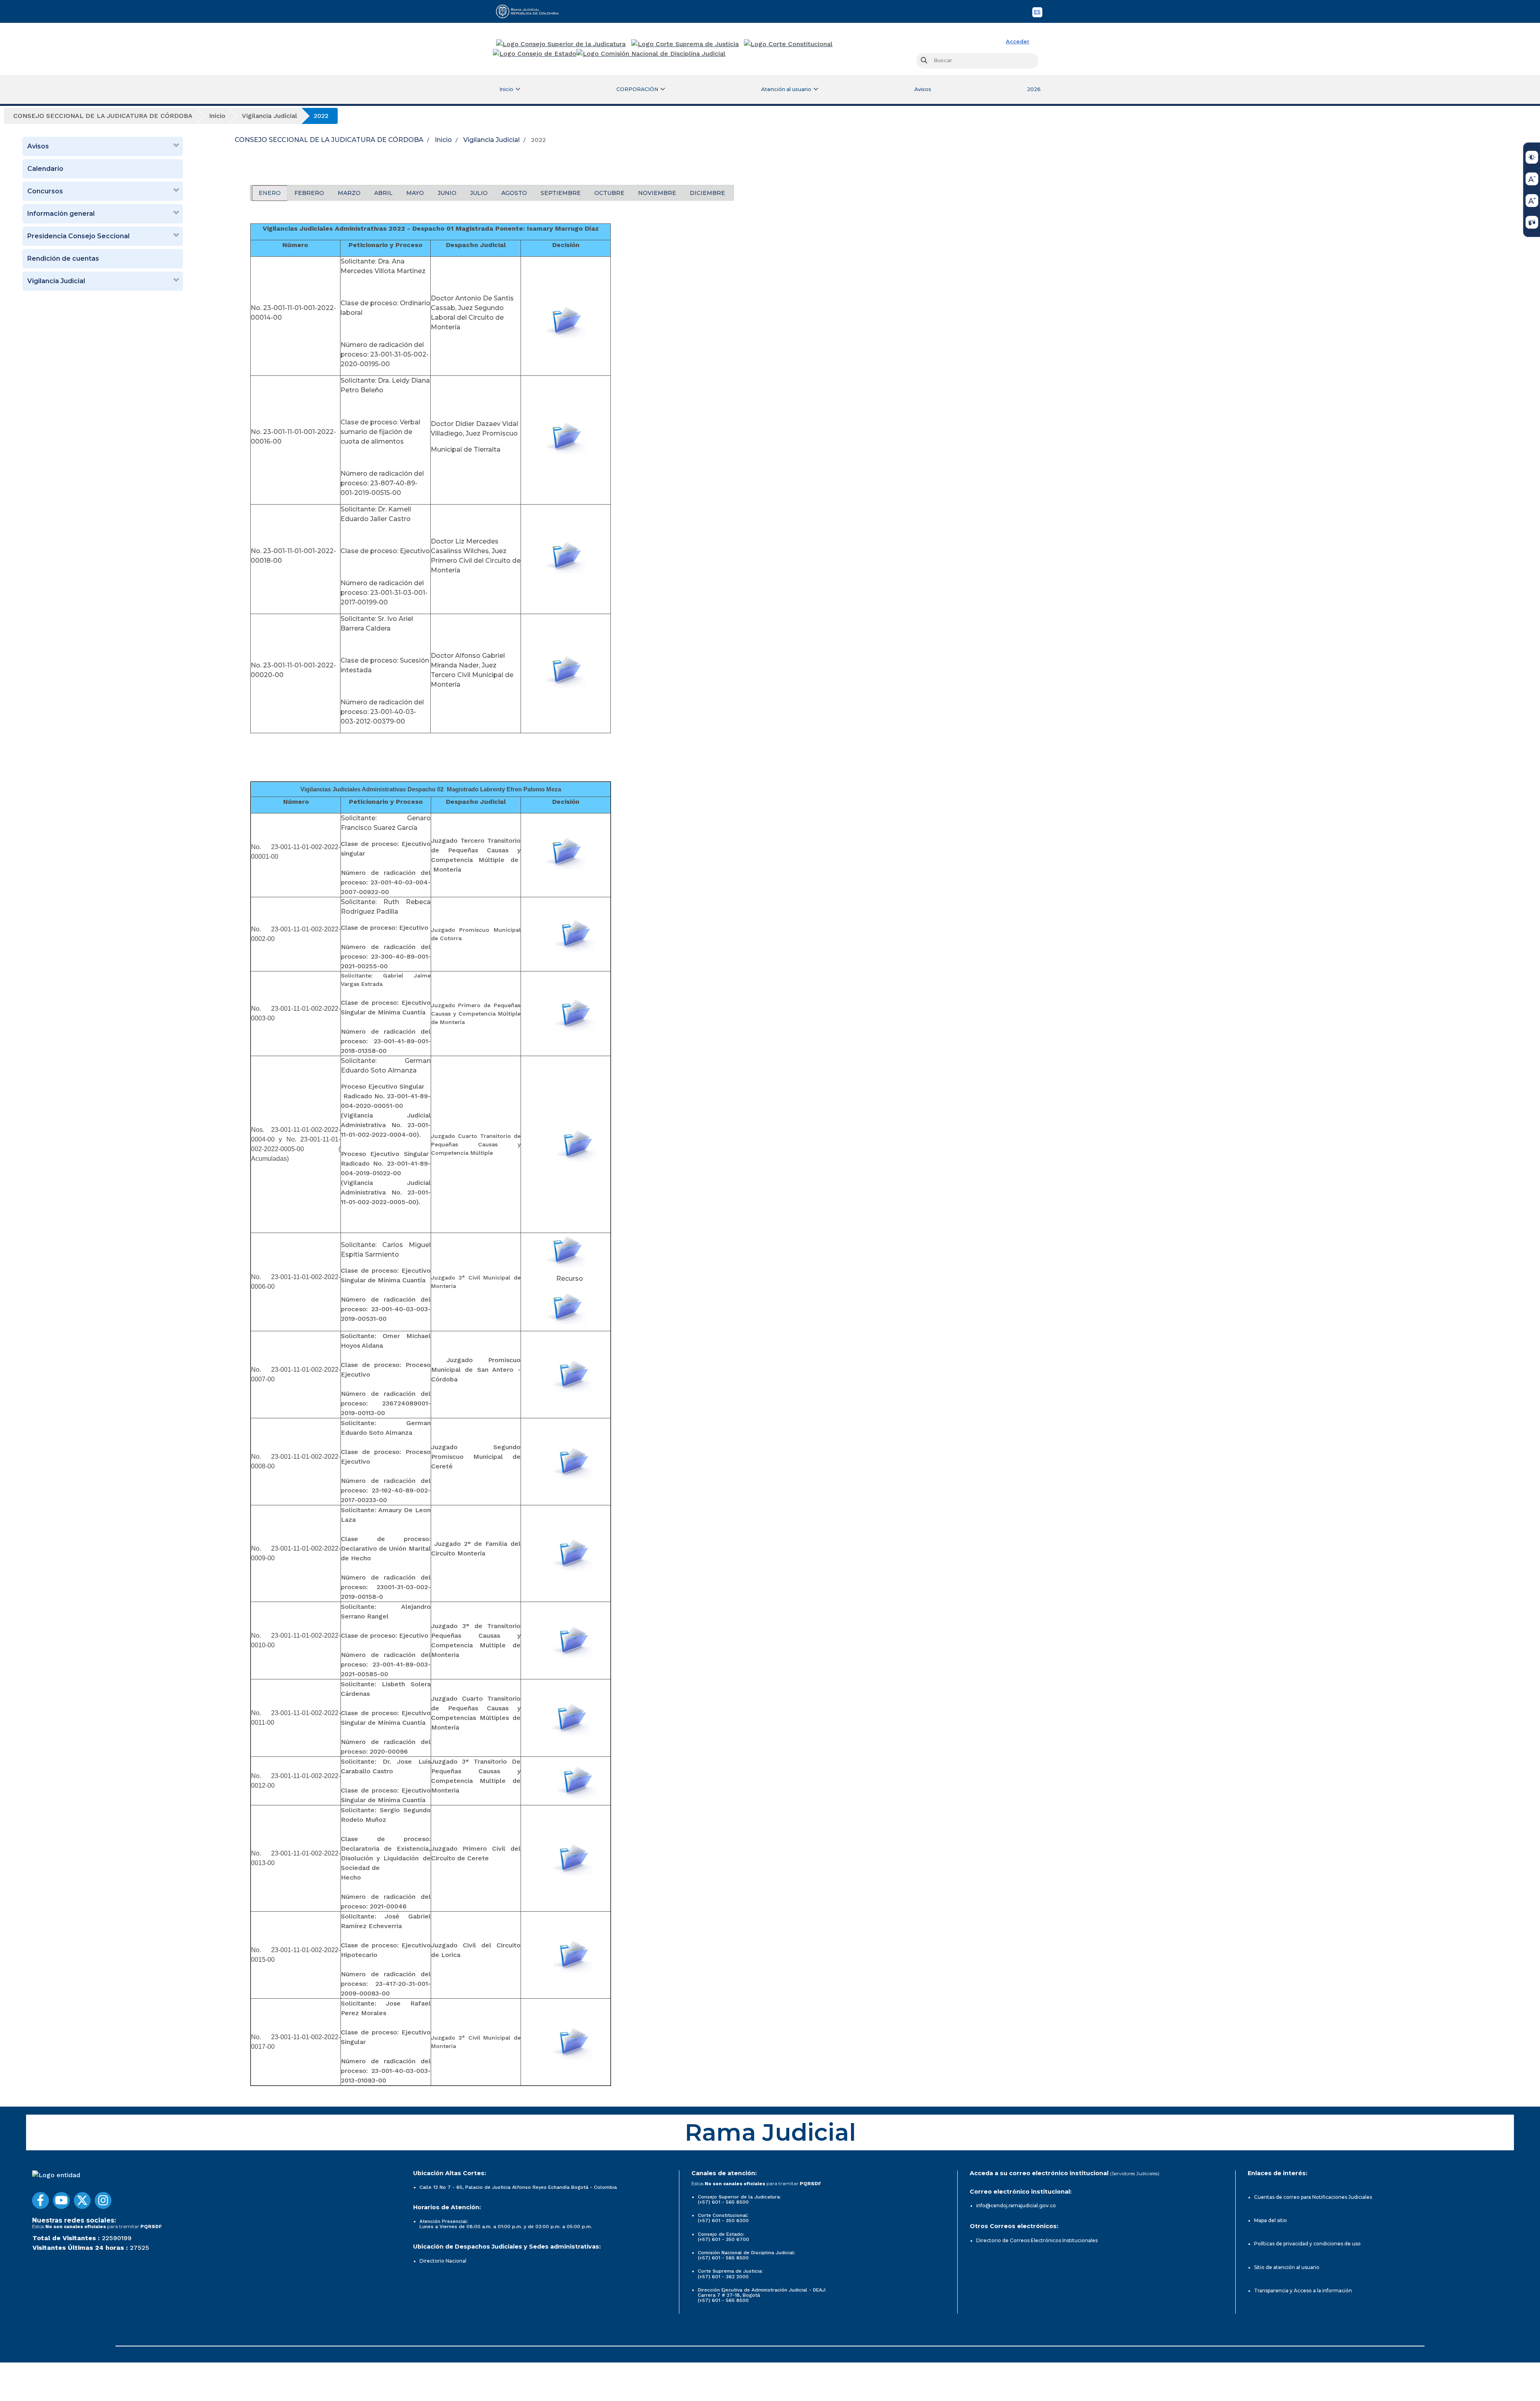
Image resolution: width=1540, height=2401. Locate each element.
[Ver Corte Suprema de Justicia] (685, 44)
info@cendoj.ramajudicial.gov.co (1016, 2205)
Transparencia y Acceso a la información (1303, 2290)
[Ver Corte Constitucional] (789, 44)
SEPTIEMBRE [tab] (561, 193)
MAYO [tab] (415, 193)
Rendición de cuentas (63, 259)
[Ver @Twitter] (82, 2200)
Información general (61, 214)
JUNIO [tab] (447, 193)
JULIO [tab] (479, 193)
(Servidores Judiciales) (1135, 2173)
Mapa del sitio (1270, 2220)
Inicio (443, 140)
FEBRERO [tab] (309, 193)
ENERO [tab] (270, 193)
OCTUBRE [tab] (609, 193)
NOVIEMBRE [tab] (657, 193)
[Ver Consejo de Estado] (535, 54)
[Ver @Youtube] (61, 2200)
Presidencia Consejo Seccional (78, 236)
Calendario (45, 169)
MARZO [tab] (349, 193)
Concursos (45, 191)
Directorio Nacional (443, 2261)
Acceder (1018, 42)
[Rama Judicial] (531, 11)
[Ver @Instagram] (103, 2200)
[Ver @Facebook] (41, 2200)
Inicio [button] (506, 89)
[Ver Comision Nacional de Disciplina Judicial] (651, 54)
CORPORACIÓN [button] (637, 89)
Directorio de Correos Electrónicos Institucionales (1037, 2240)
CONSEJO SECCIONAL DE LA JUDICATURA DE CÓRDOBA (329, 140)
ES (1038, 13)
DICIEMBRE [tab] (707, 193)
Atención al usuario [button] (786, 89)
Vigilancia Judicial (56, 281)
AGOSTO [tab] (514, 193)
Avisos (923, 89)
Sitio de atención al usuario (1287, 2267)
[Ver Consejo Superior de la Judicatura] (561, 44)
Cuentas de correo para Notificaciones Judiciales (1313, 2197)
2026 (1034, 89)
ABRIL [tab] (383, 193)
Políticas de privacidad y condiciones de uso (1307, 2244)
